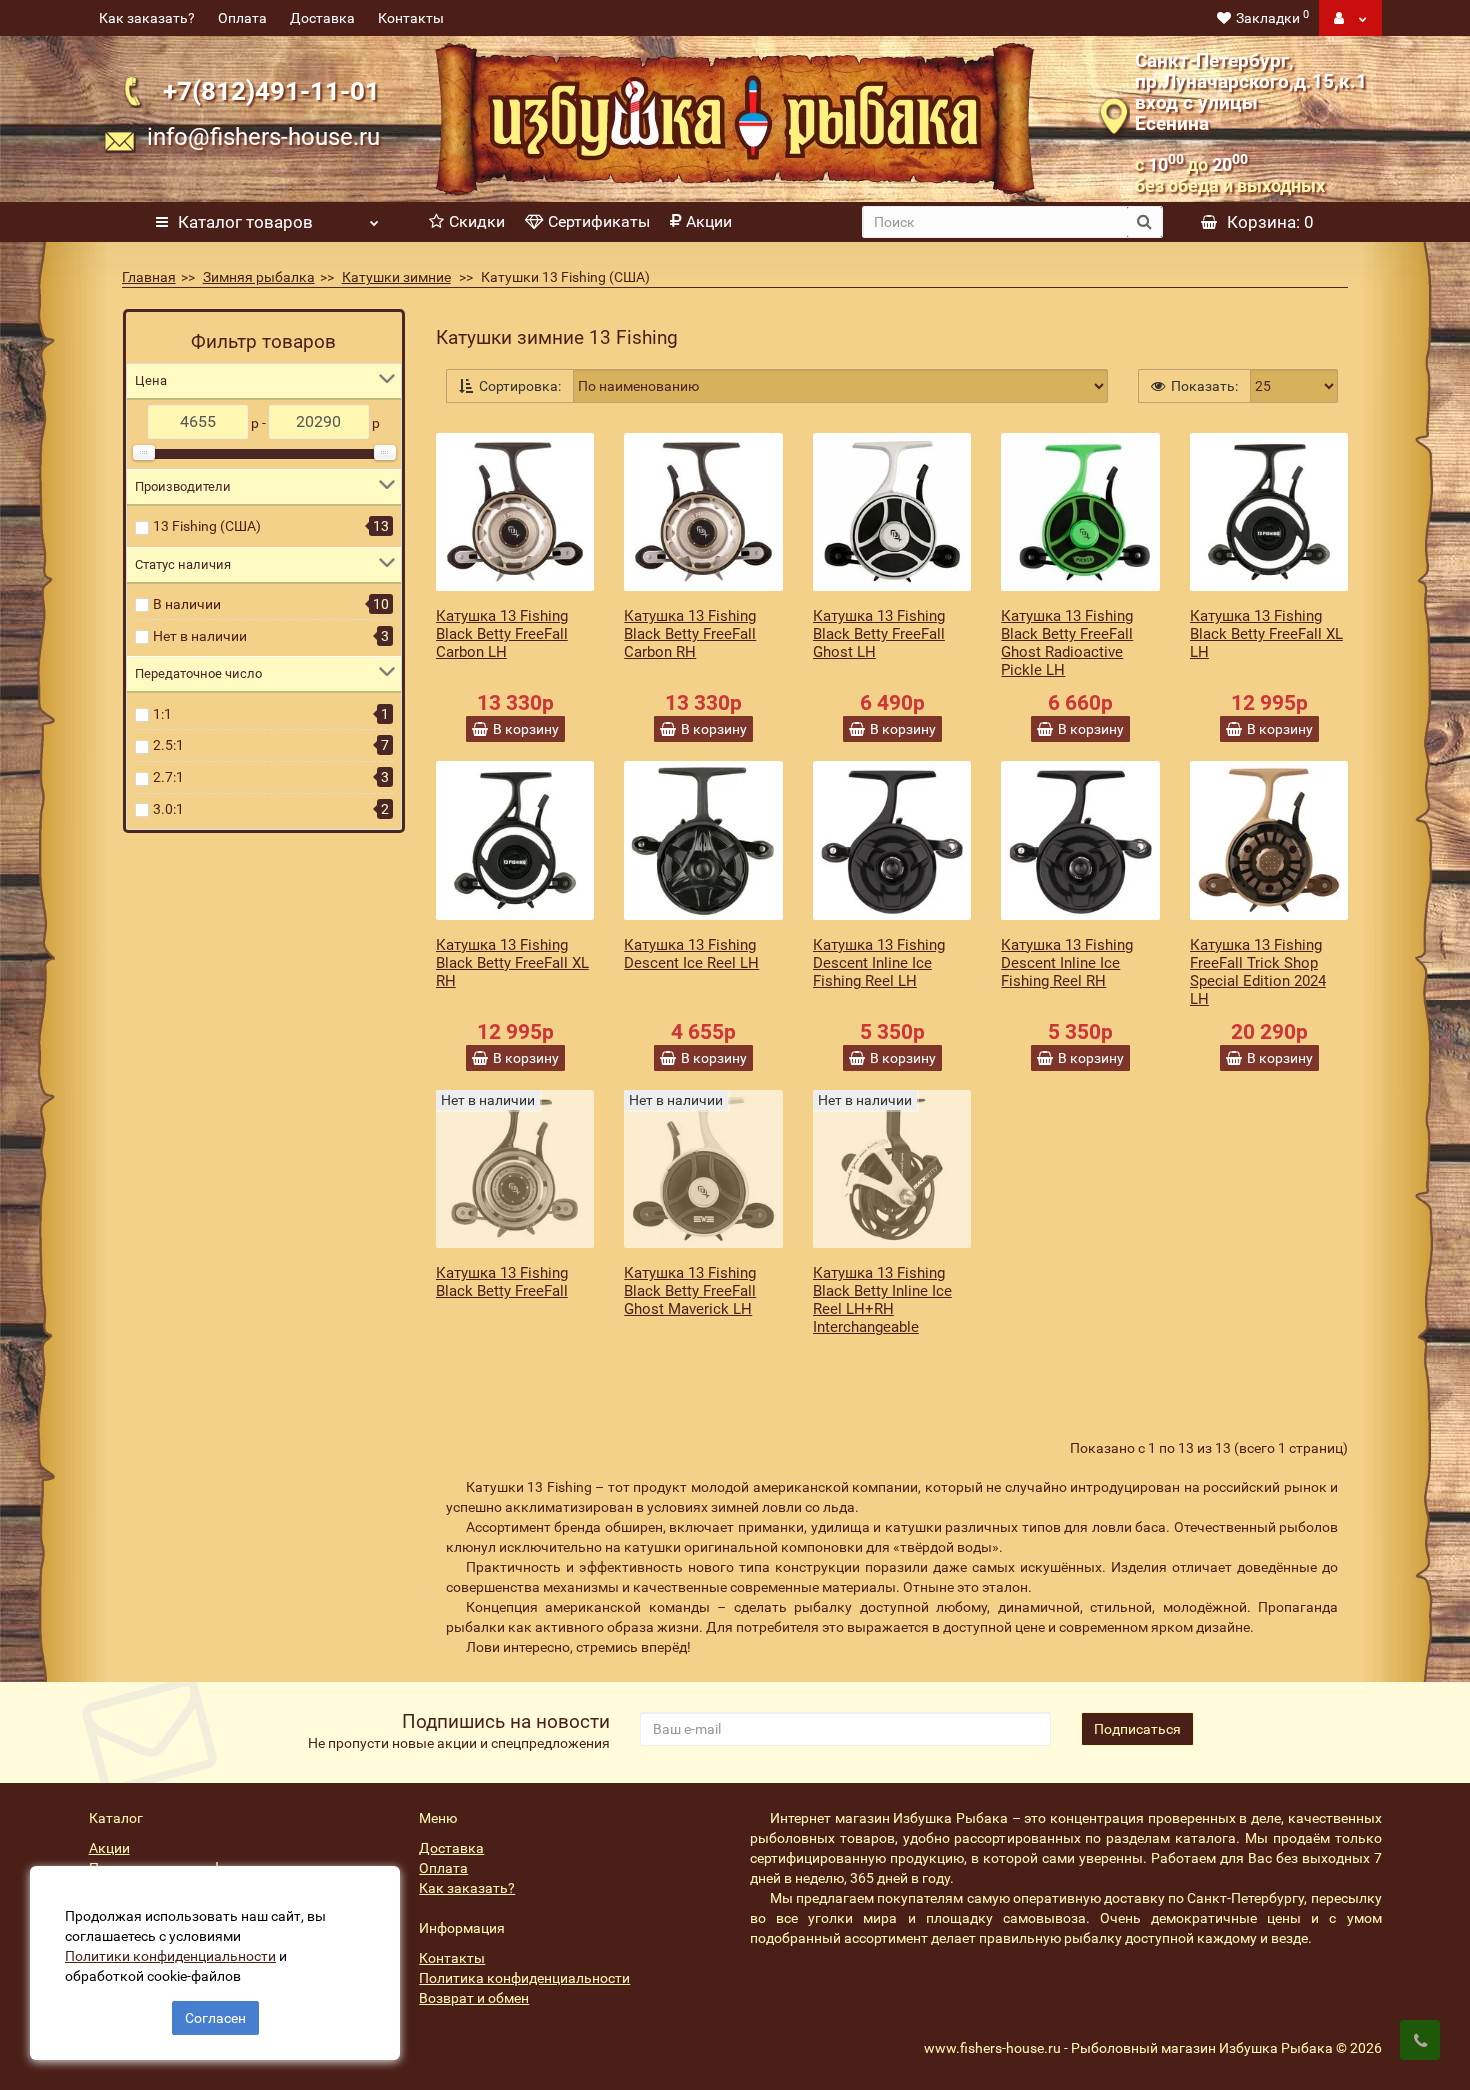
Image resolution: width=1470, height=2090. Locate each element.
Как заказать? (147, 18)
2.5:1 (168, 745)
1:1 (162, 714)
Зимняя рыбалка (259, 277)
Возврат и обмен (474, 1998)
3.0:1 (168, 809)
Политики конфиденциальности (170, 1956)
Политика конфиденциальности (524, 1978)
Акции (709, 221)
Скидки (477, 221)
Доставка (322, 18)
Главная (149, 277)
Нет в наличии (200, 636)
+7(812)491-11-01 (271, 90)
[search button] (1144, 222)
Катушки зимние (396, 277)
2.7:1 (168, 777)
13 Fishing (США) (207, 526)
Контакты (411, 18)
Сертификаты (599, 221)
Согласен (215, 2018)
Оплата (242, 18)
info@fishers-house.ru (263, 137)
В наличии (187, 604)
